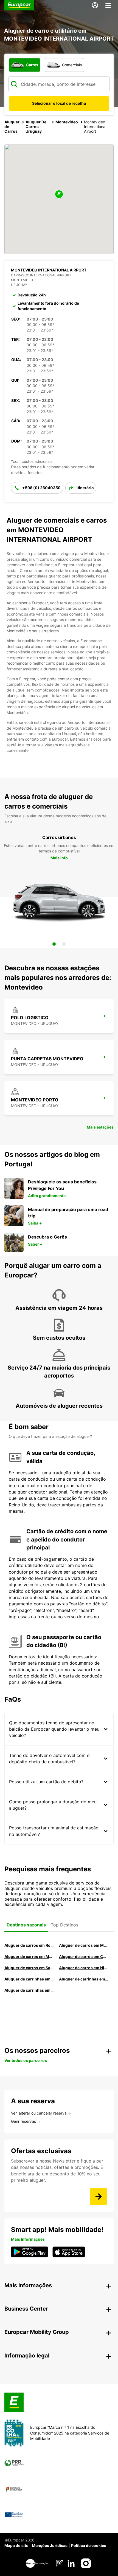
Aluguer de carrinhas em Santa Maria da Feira (84, 1979)
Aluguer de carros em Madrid (84, 1945)
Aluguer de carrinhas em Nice (29, 1979)
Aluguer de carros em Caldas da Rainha (84, 1956)
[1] (54, 944)
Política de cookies (89, 2545)
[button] (59, 195)
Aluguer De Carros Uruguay (36, 127)
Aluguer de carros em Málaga (29, 1956)
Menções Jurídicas (50, 2545)
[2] (64, 944)
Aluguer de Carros (12, 127)
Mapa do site (16, 2545)
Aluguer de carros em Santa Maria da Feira (29, 1968)
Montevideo (67, 122)
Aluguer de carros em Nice (84, 1968)
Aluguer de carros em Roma (29, 1945)
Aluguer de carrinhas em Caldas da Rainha (29, 1990)
